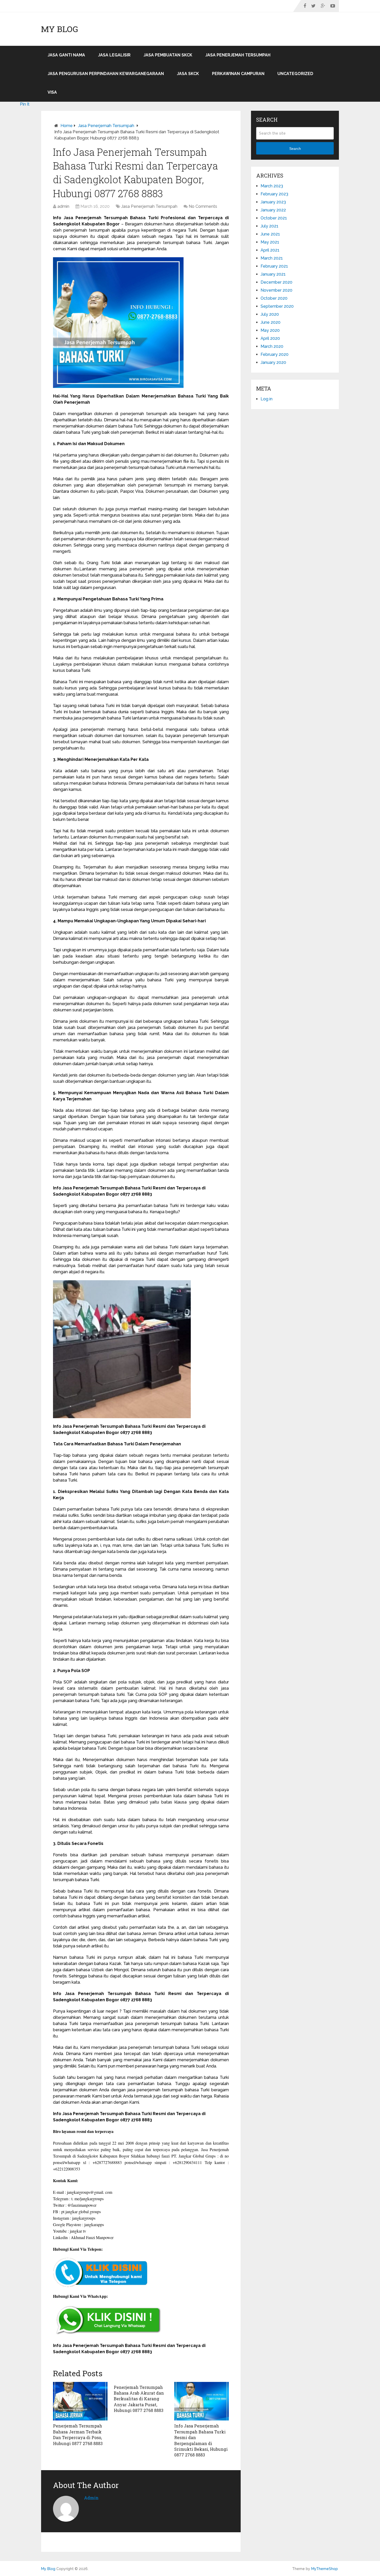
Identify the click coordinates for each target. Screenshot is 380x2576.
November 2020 (276, 290)
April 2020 (270, 338)
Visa (52, 92)
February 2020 (275, 354)
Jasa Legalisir (114, 55)
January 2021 (273, 274)
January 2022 (273, 210)
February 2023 (274, 194)
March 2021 (272, 258)
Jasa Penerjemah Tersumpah (238, 55)
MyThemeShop (325, 2569)
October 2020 (274, 298)
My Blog (60, 29)
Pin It (25, 104)
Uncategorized (295, 74)
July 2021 (269, 226)
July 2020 (270, 314)
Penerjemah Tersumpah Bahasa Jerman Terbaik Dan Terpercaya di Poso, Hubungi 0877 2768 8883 (78, 2434)
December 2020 (276, 282)
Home (67, 126)
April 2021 (270, 250)
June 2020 (271, 322)
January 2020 (273, 362)
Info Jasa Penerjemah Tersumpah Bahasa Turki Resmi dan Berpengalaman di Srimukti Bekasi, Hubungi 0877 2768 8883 (201, 2440)
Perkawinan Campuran (238, 74)
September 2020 (277, 306)
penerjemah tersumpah (86, 230)
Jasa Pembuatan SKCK (168, 55)
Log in (267, 399)
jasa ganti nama (66, 55)
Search (295, 149)
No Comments (203, 206)
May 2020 (270, 330)
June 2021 (270, 234)
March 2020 (272, 346)
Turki (90, 1957)
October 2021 (274, 218)
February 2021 (274, 266)
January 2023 (273, 202)
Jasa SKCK (188, 74)
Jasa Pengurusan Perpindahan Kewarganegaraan (106, 74)
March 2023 (272, 186)
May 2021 (270, 242)
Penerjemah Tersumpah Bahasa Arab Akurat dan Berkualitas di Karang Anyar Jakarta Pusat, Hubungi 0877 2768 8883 (139, 2399)
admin (63, 206)
